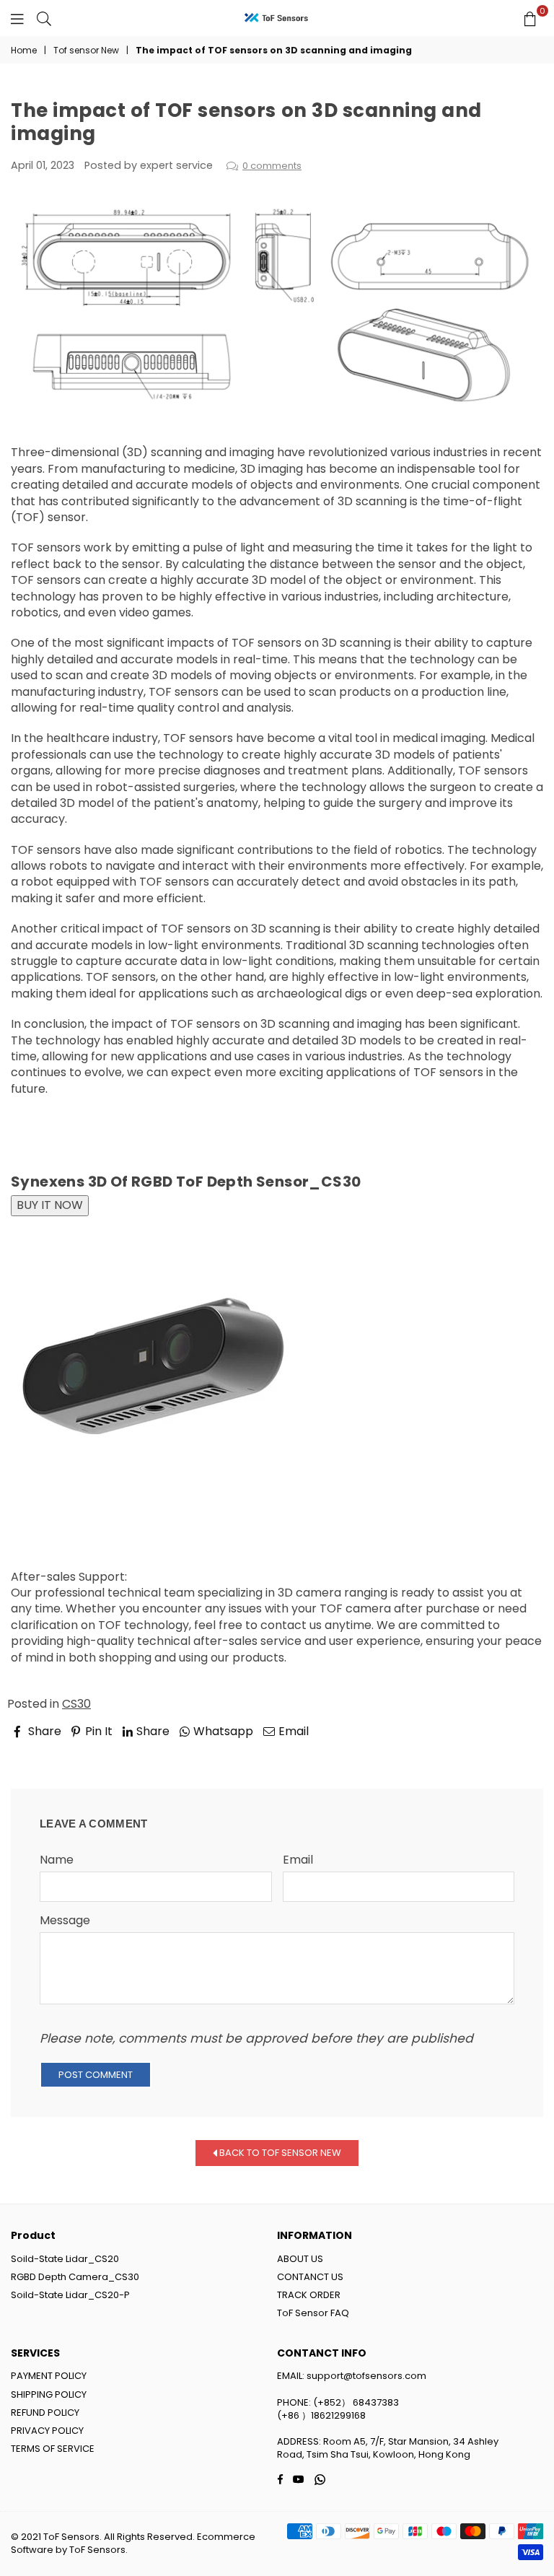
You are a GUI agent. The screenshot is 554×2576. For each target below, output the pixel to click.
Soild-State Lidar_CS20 (65, 2259)
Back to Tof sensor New (279, 2153)
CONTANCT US (310, 2277)
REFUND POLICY (45, 2413)
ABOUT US (300, 2259)
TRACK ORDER (309, 2295)
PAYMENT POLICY (49, 2376)
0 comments (272, 166)
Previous (48, 1752)
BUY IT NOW (50, 1205)
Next (517, 1752)
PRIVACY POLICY (47, 2431)
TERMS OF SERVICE (53, 2449)
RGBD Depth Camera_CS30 (75, 2277)
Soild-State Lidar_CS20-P (70, 2295)
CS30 (76, 1704)
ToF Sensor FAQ (313, 2313)
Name (57, 1860)
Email (298, 1860)
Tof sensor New (86, 51)
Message (65, 1921)
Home (24, 51)
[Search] (44, 18)
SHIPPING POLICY (49, 2394)
